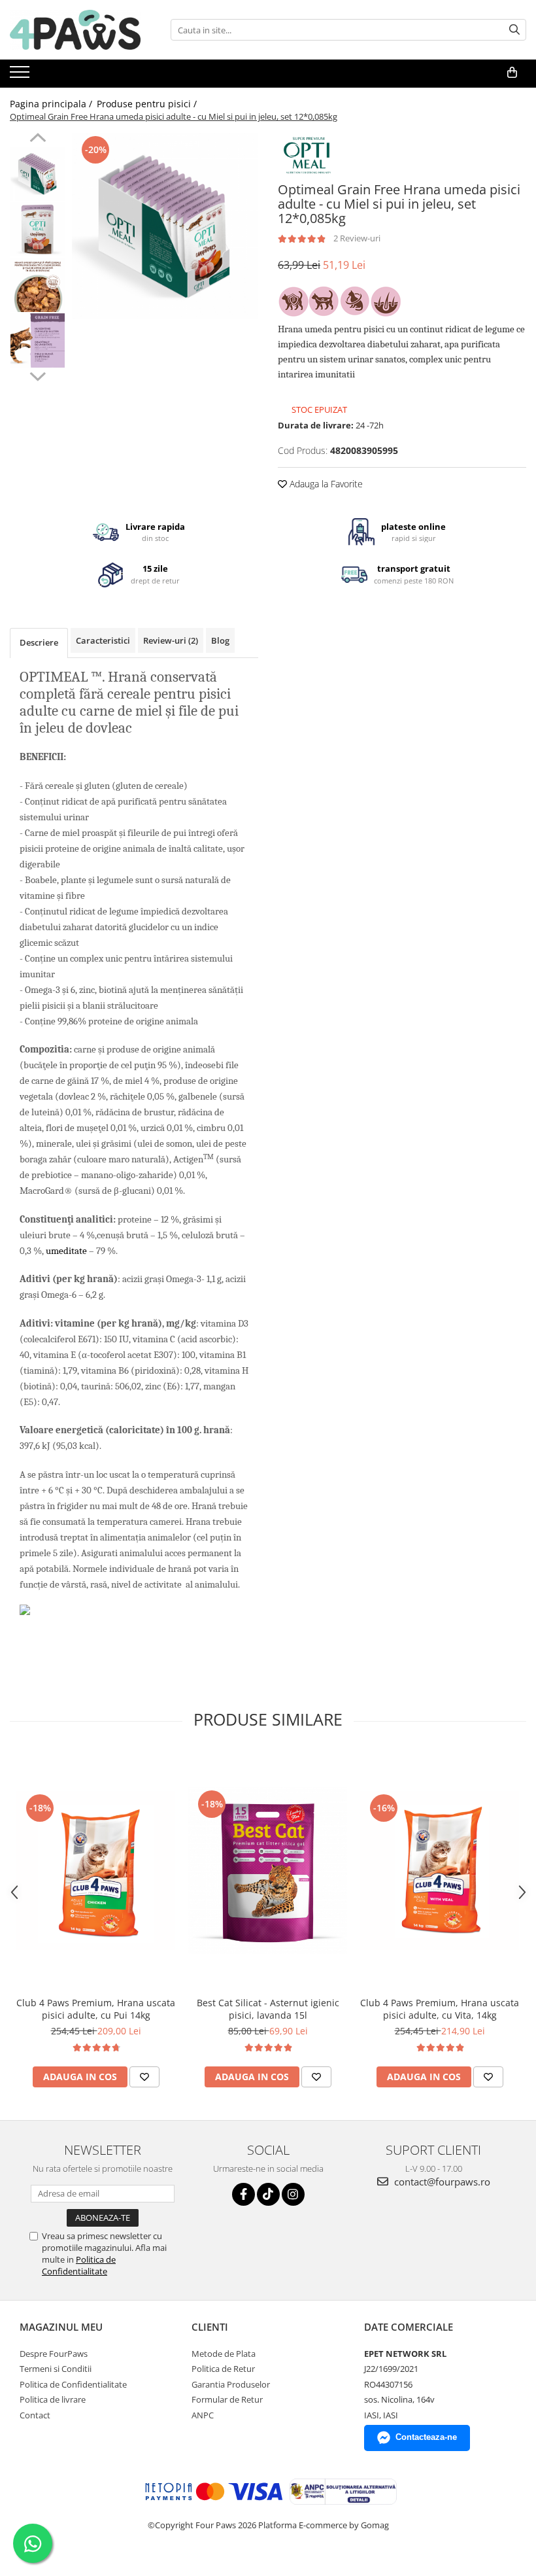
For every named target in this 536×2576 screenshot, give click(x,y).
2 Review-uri (357, 238)
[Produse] (21, 76)
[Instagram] (293, 2194)
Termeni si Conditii (56, 2369)
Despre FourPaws (54, 2354)
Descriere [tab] (39, 642)
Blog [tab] (220, 640)
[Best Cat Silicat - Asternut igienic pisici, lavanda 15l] (268, 1871)
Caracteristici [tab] (103, 640)
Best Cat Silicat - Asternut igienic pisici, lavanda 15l (268, 2009)
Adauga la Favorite (325, 484)
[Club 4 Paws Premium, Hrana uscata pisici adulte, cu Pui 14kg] (96, 1871)
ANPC (203, 2415)
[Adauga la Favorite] (144, 2077)
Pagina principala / (52, 104)
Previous (38, 139)
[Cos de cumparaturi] (512, 73)
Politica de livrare (53, 2399)
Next (38, 375)
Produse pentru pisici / (148, 104)
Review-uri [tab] (171, 640)
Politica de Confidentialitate (79, 2265)
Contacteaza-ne (426, 2437)
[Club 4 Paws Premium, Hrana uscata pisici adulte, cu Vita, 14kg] (440, 1871)
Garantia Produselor (231, 2384)
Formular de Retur (227, 2399)
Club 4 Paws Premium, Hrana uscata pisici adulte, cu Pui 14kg (96, 2009)
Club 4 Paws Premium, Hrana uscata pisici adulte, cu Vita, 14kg (440, 2009)
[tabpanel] (165, 226)
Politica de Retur (223, 2369)
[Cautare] (514, 30)
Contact (35, 2415)
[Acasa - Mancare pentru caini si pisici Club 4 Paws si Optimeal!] (75, 30)
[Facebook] (243, 2194)
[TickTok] (268, 2194)
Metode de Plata (224, 2354)
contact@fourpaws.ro (441, 2182)
